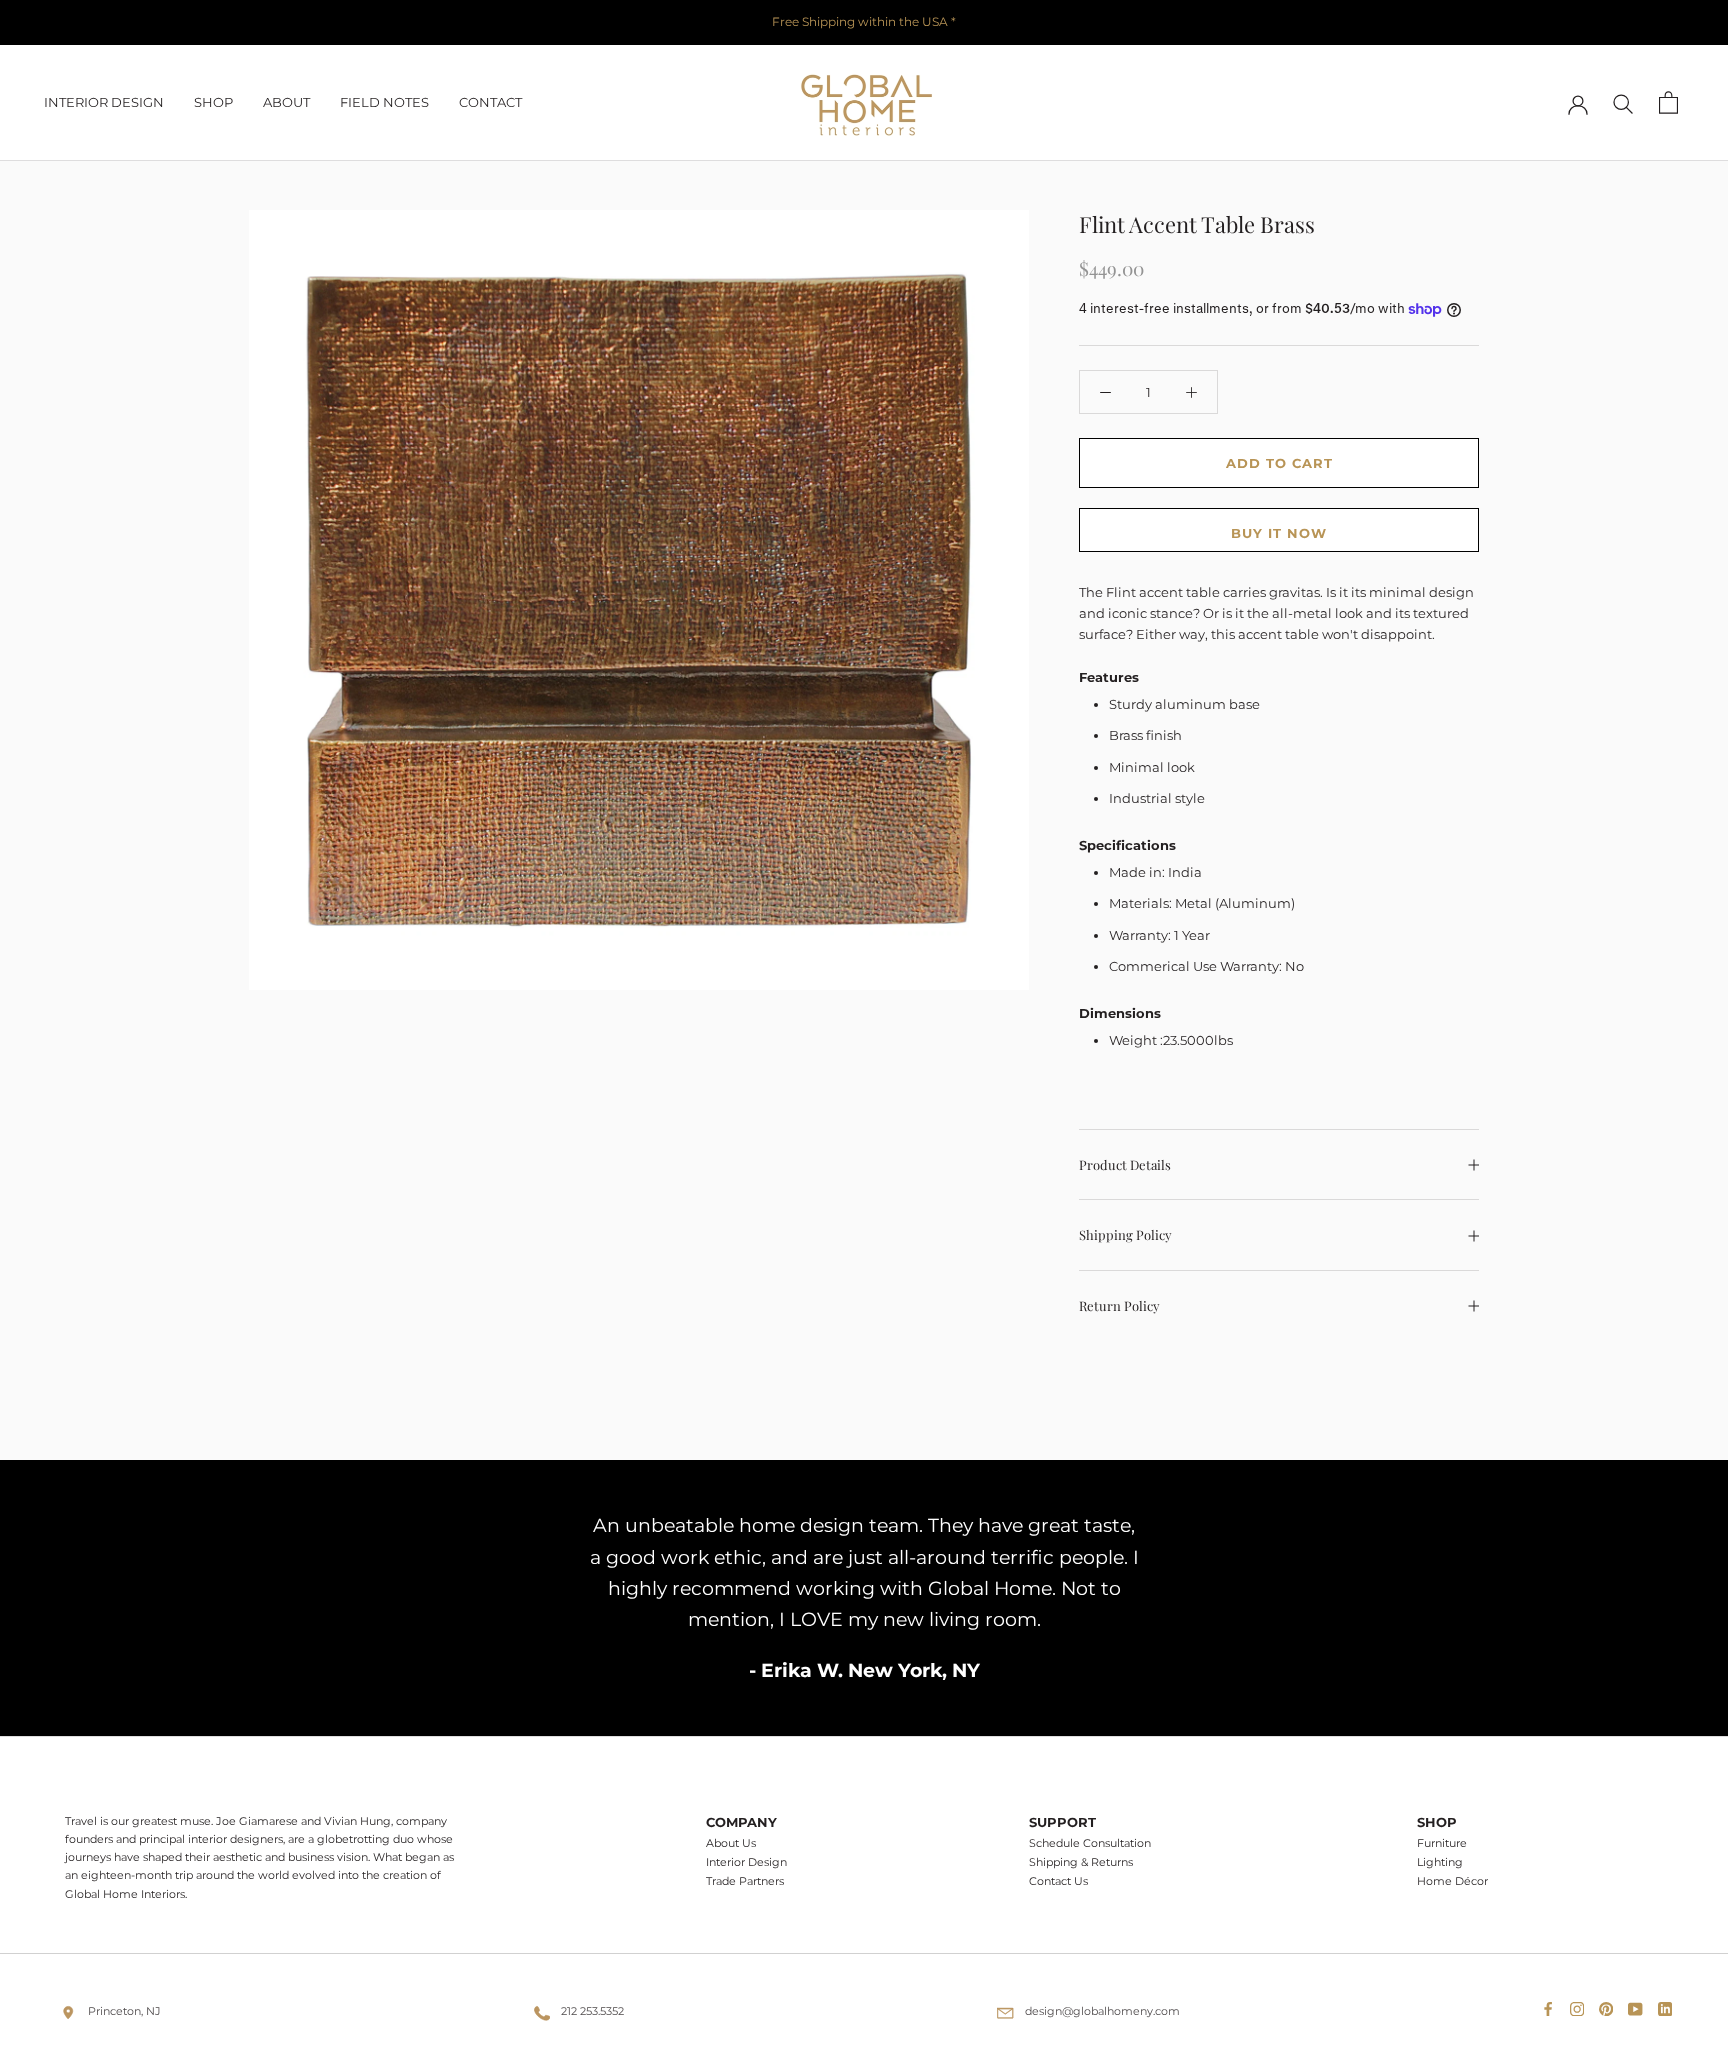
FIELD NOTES (384, 102)
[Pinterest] (1610, 2005)
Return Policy (1119, 1305)
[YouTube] (1639, 2005)
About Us (731, 1843)
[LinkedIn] (1669, 2005)
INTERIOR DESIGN (104, 102)
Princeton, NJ (124, 2011)
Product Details (1125, 1164)
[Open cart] (1668, 102)
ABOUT (286, 102)
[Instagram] (1581, 2005)
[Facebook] (1552, 2005)
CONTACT (490, 102)
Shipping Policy (1125, 1235)
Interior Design (746, 1862)
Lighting (1440, 1862)
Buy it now (1279, 533)
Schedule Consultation (1090, 1843)
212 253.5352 (592, 2011)
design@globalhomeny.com (1102, 2011)
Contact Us (1058, 1881)
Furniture (1442, 1843)
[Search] (1623, 102)
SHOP (213, 102)
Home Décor (1452, 1881)
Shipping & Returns (1081, 1862)
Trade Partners (745, 1881)
